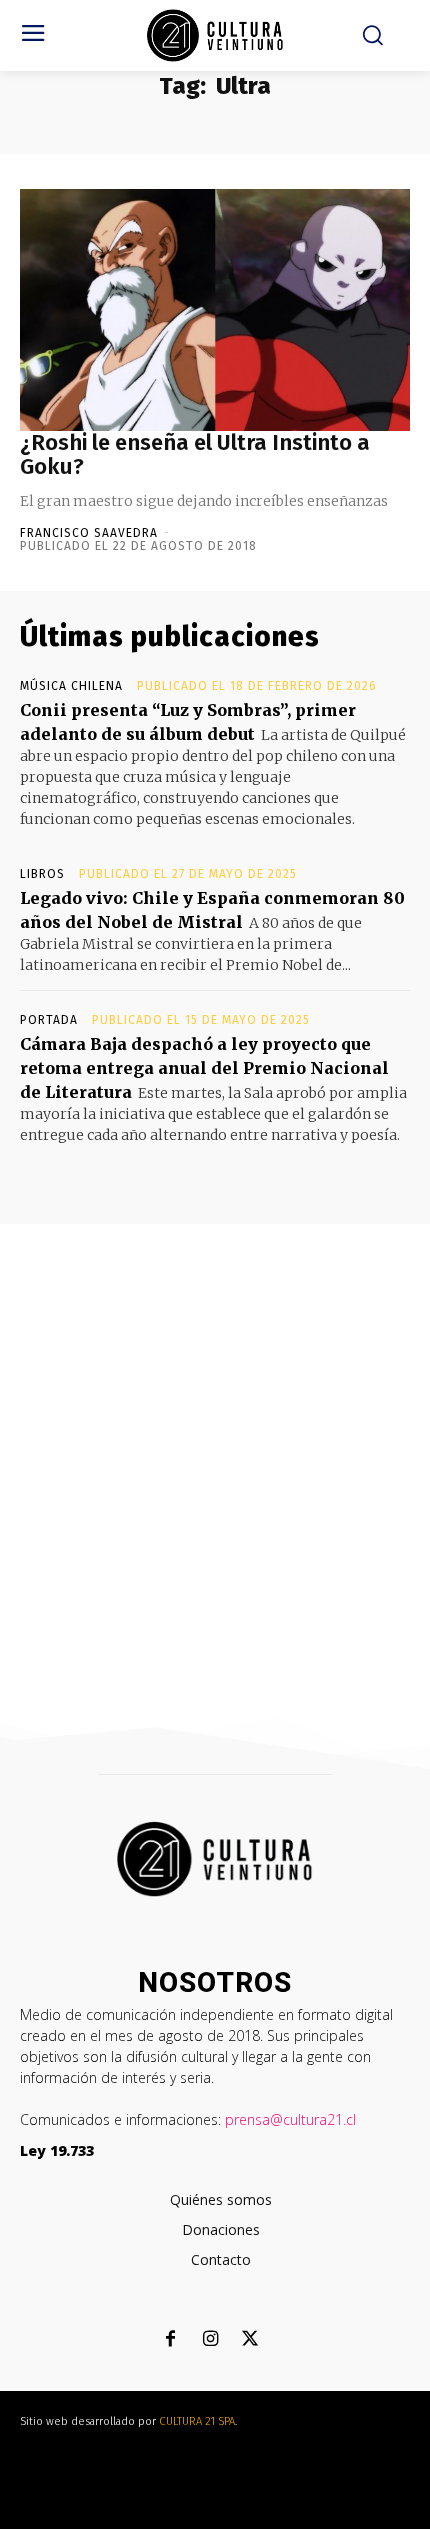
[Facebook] (170, 2340)
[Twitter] (250, 2340)
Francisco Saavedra (89, 533)
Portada (49, 1020)
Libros (42, 874)
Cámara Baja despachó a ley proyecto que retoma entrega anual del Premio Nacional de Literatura (204, 1068)
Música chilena (71, 686)
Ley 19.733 (57, 2150)
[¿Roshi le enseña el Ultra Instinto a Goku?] (215, 310)
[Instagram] (210, 2340)
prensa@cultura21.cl (290, 2119)
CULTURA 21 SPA (197, 2421)
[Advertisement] (215, 1449)
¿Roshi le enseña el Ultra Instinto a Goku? (195, 454)
